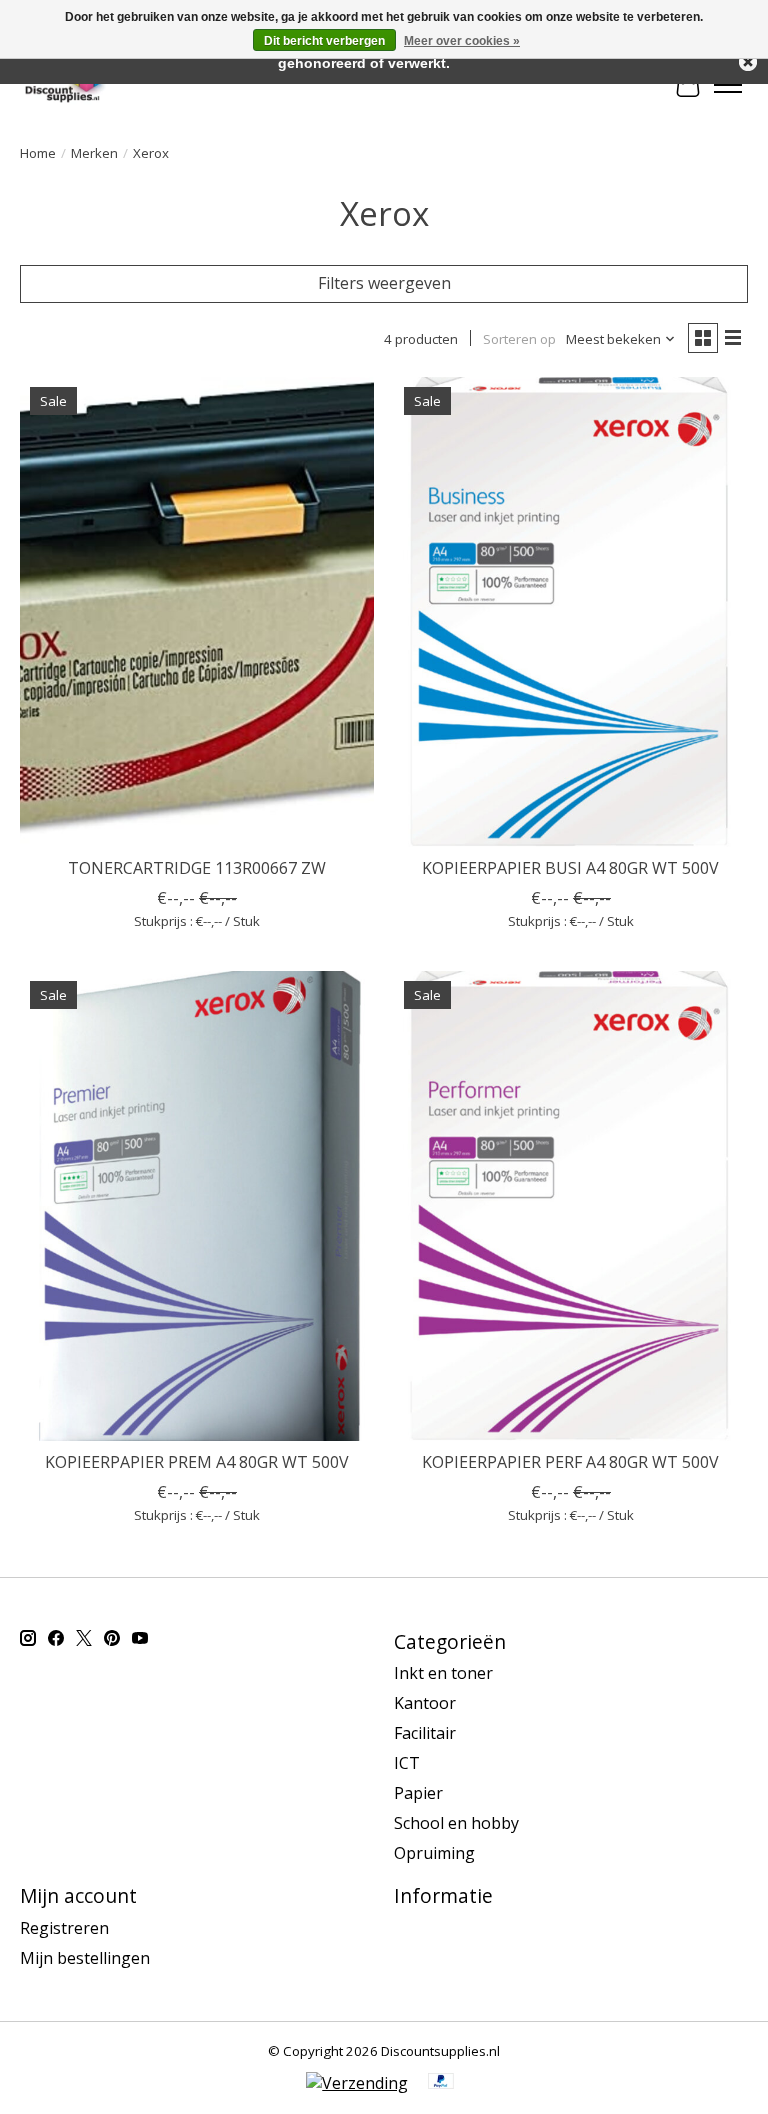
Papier (418, 1793)
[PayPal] (441, 2083)
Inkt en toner (443, 1673)
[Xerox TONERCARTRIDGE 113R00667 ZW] (197, 612)
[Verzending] (357, 2083)
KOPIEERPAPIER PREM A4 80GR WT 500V (197, 1462)
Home (38, 153)
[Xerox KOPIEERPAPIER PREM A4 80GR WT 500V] (197, 1206)
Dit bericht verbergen (324, 41)
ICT (407, 1763)
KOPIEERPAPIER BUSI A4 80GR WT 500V (570, 868)
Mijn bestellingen (85, 1958)
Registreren (64, 1928)
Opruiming (434, 1853)
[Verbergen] (748, 62)
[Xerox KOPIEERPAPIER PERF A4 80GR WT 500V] (571, 1206)
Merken (94, 153)
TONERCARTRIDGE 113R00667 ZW (197, 868)
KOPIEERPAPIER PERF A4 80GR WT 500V (570, 1462)
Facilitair (425, 1733)
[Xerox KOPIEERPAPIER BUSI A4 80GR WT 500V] (571, 612)
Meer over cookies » (462, 41)
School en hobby (456, 1823)
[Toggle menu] (728, 85)
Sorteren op (519, 339)
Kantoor (425, 1703)
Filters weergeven (384, 283)
